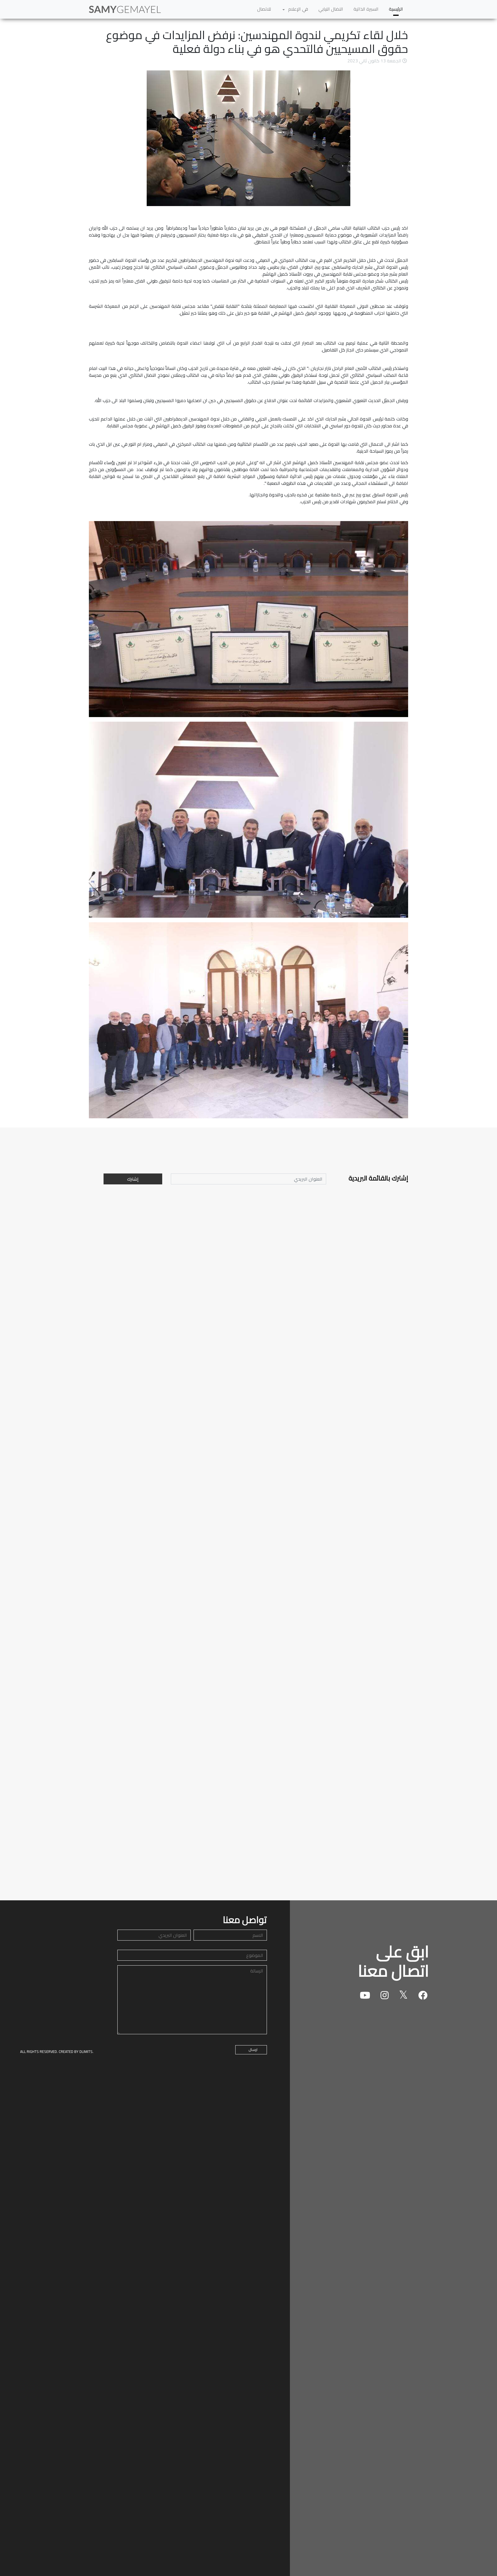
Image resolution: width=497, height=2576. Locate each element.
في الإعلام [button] (298, 9)
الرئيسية (396, 9)
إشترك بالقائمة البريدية (378, 1178)
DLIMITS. (86, 2051)
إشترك (133, 1179)
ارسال (253, 2049)
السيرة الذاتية (366, 9)
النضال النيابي (331, 9)
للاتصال (264, 9)
